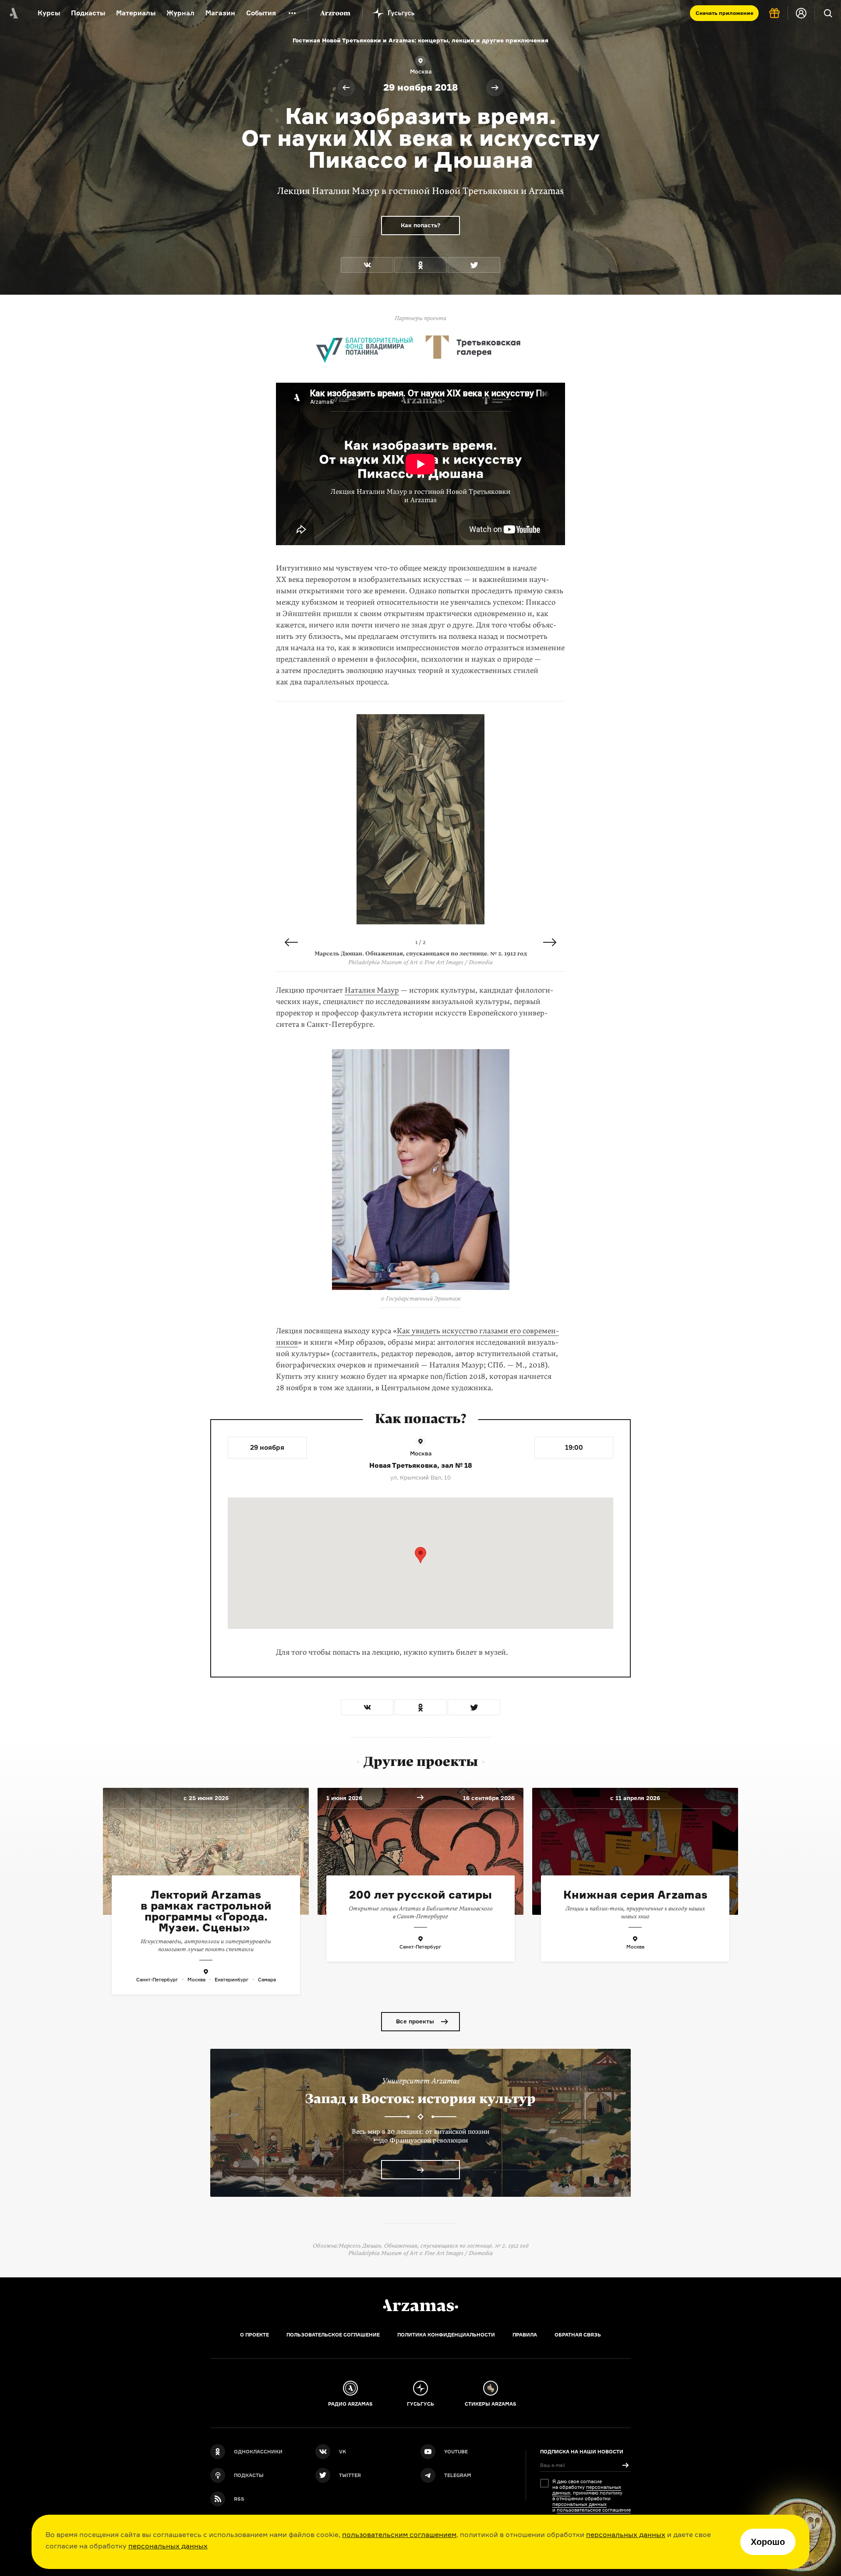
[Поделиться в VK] (367, 265)
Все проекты (415, 2021)
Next (550, 942)
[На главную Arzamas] (13, 13)
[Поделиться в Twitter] (474, 265)
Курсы (49, 13)
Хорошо (768, 2542)
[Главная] (420, 2305)
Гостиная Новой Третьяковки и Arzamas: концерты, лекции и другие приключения (420, 40)
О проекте (254, 2335)
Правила (525, 2335)
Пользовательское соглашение (333, 2335)
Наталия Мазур (372, 990)
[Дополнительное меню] (292, 13)
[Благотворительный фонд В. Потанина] (364, 346)
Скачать (724, 13)
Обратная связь (578, 2335)
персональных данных (626, 2534)
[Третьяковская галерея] (474, 346)
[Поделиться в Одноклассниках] (420, 265)
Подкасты (88, 13)
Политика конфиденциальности (446, 2335)
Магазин (220, 13)
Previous (291, 942)
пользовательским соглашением (399, 2534)
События (261, 13)
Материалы (136, 13)
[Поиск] (828, 13)
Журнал (180, 13)
